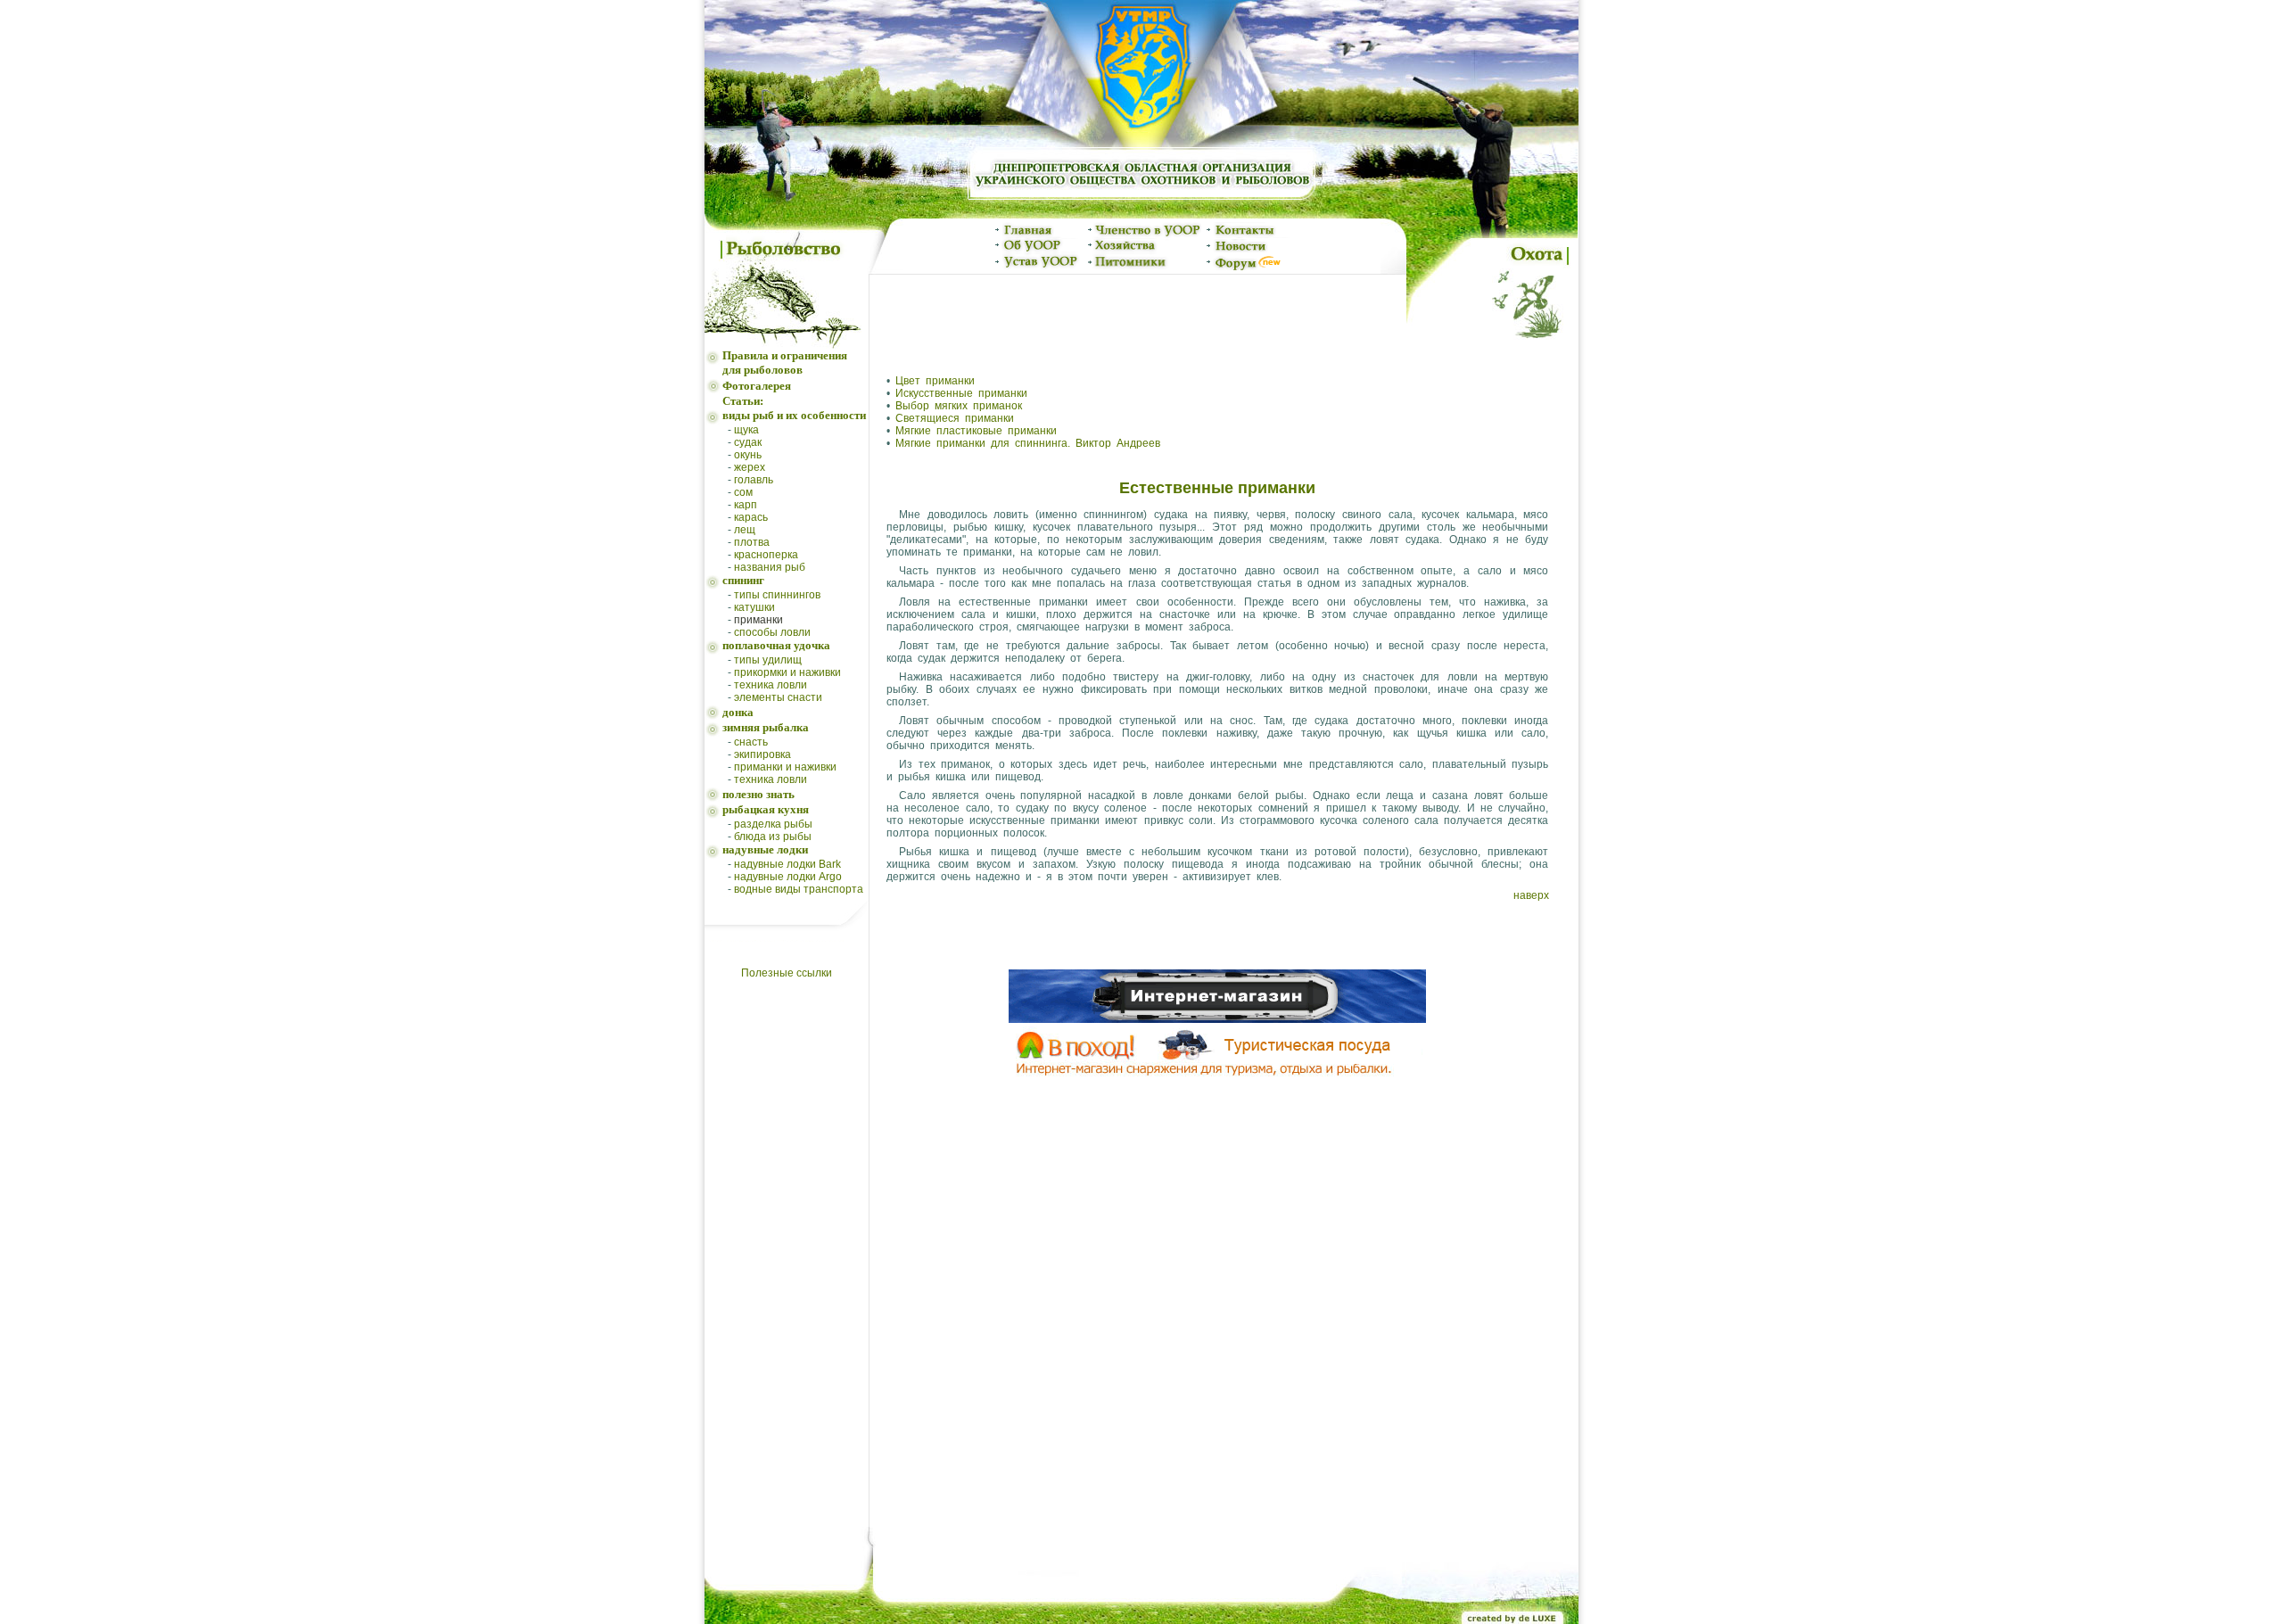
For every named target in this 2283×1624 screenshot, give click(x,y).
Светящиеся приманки (955, 418)
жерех (750, 467)
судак (748, 442)
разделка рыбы (773, 824)
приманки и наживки (785, 767)
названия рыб (770, 567)
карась (751, 517)
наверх (1531, 895)
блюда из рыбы (773, 837)
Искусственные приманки (961, 393)
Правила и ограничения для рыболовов (785, 363)
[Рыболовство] (787, 345)
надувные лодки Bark (787, 864)
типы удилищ (768, 660)
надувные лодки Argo (788, 877)
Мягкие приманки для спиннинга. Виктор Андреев (1028, 443)
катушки (754, 607)
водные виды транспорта (799, 889)
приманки (758, 620)
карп (746, 505)
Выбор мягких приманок (959, 406)
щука (746, 430)
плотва (752, 542)
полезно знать (758, 794)
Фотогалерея (757, 386)
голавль (754, 480)
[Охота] (1492, 345)
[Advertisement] (1138, 317)
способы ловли (772, 632)
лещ (745, 530)
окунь (748, 455)
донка (738, 712)
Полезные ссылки (787, 973)
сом (743, 492)
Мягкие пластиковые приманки (976, 431)
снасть (751, 742)
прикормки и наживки (787, 672)
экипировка (762, 754)
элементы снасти (778, 697)
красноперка (766, 555)
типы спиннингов (777, 595)
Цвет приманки (935, 381)
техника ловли (771, 685)
